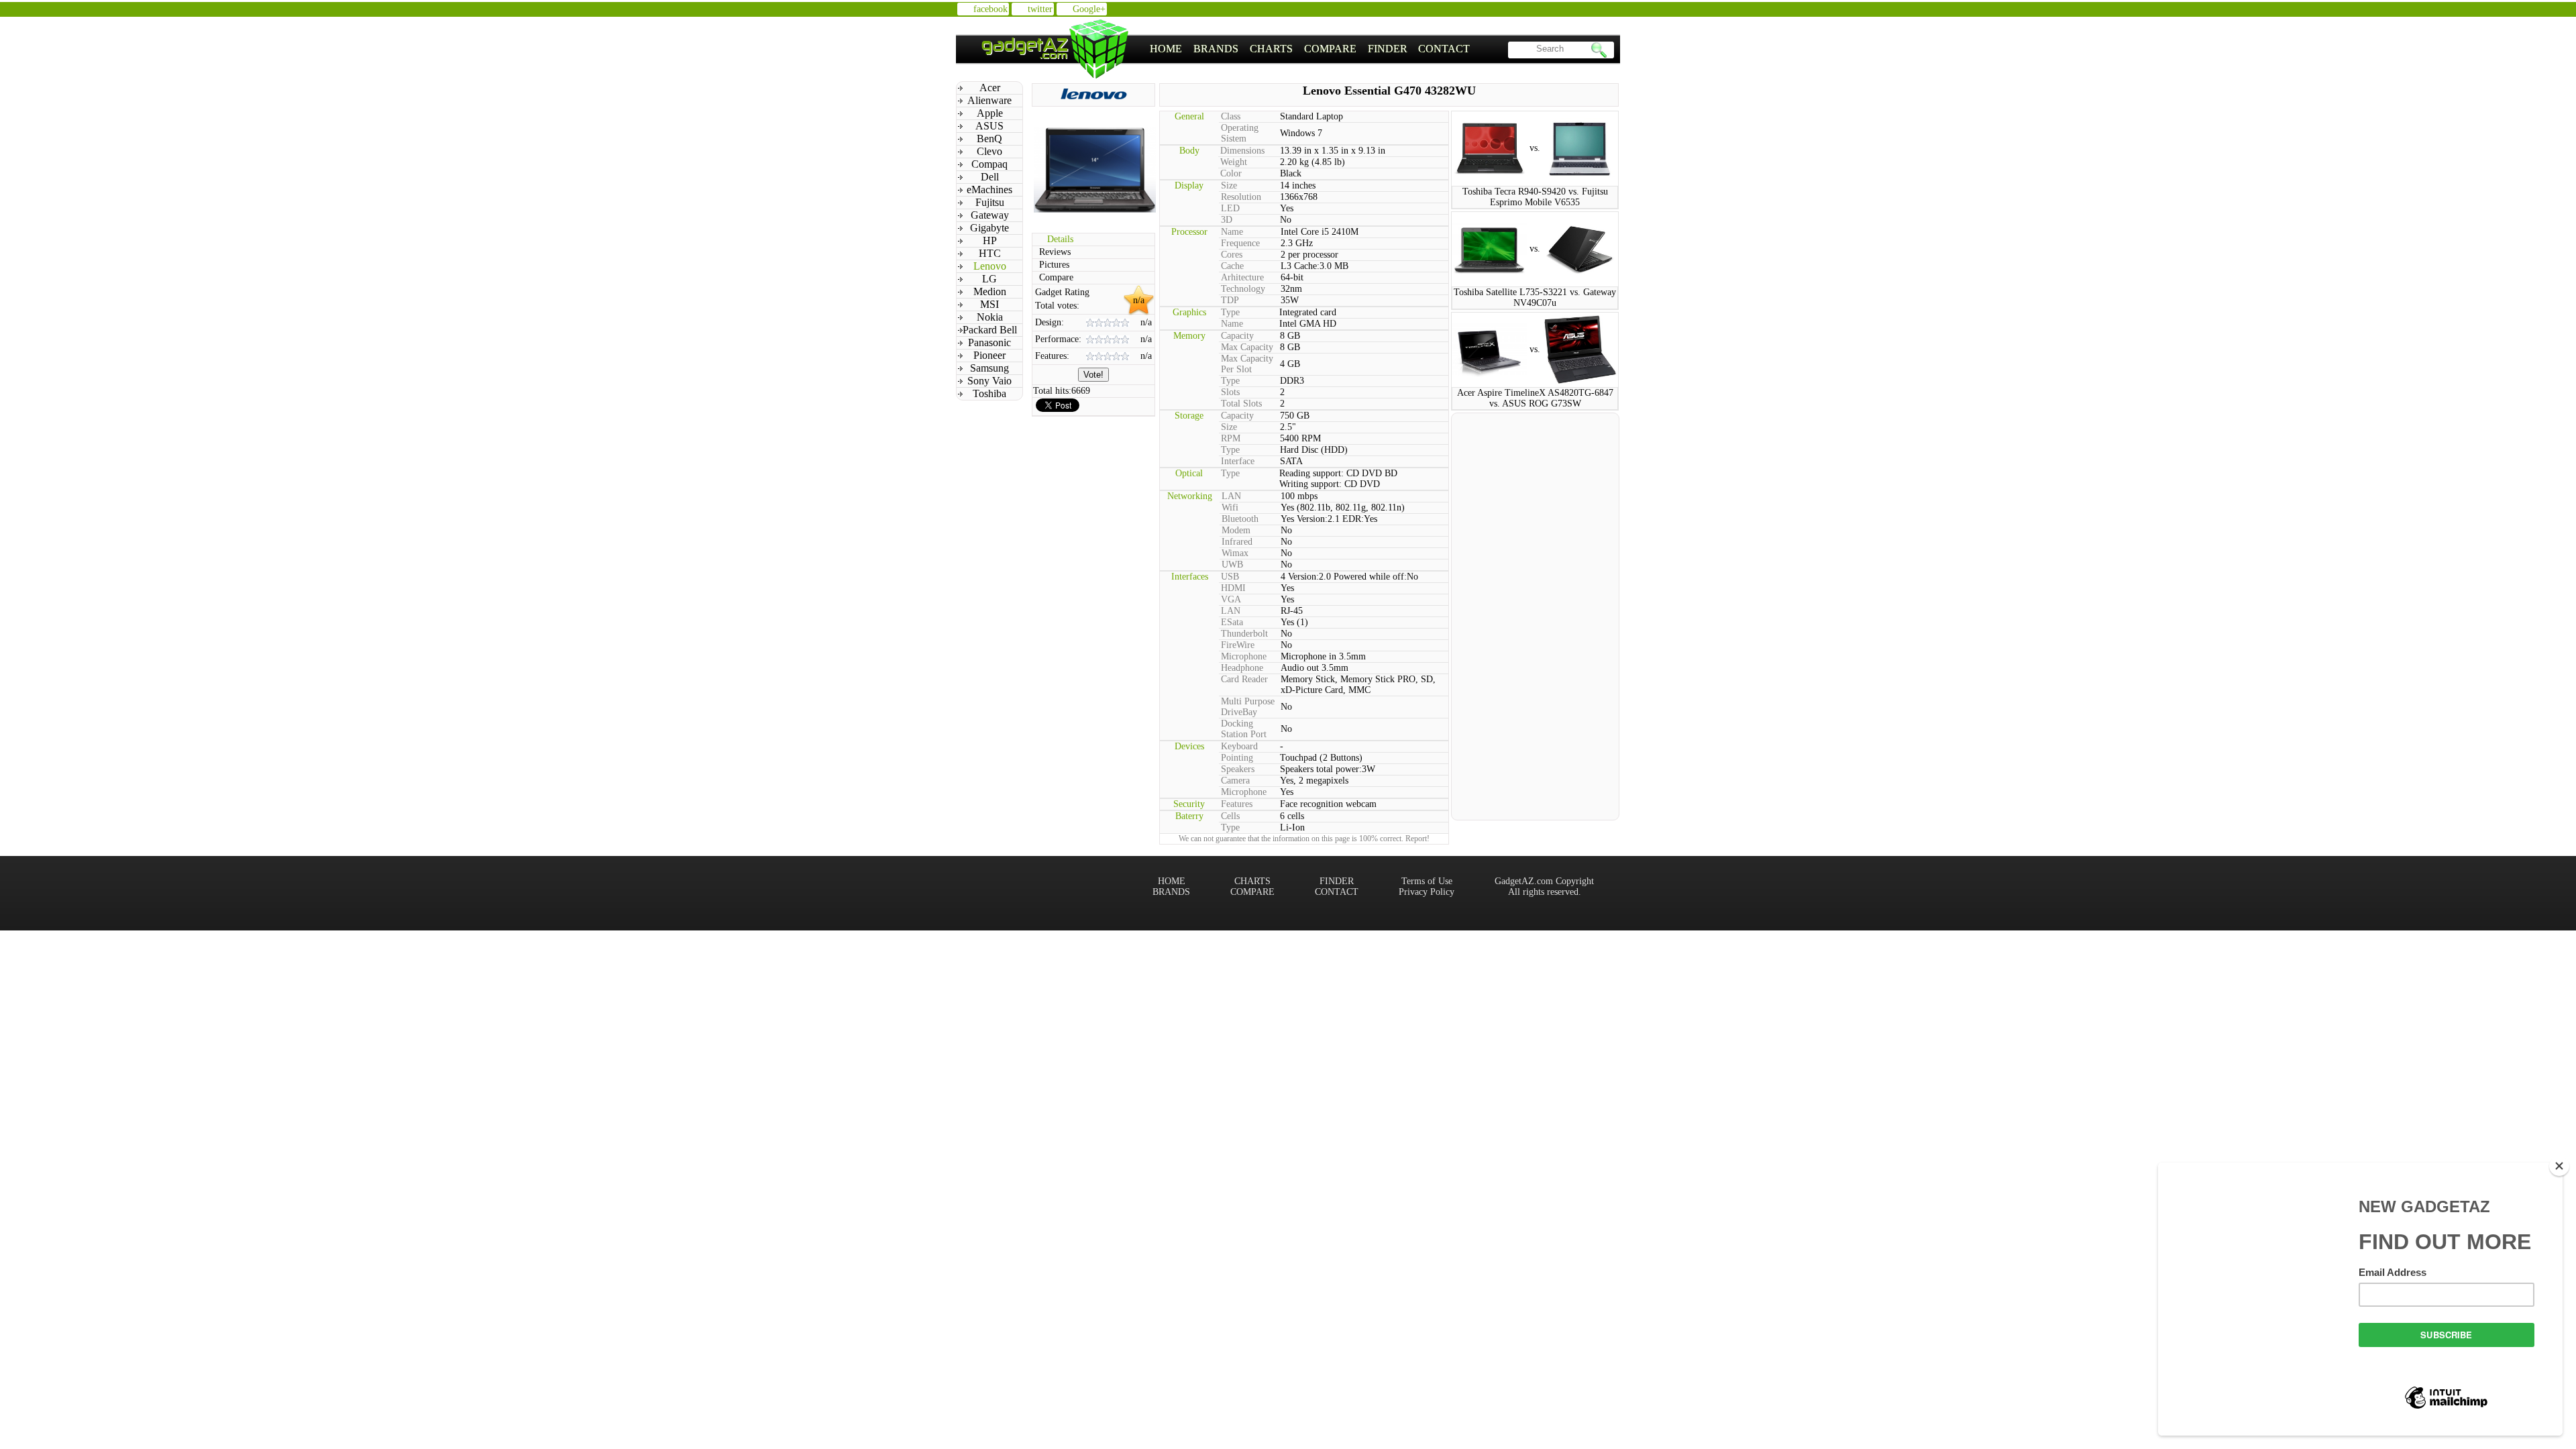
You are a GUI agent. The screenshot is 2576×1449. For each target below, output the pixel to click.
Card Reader (1244, 679)
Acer (990, 88)
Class (1231, 116)
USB (1230, 577)
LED (1230, 208)
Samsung (989, 368)
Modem (1236, 530)
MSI (989, 304)
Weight (1234, 162)
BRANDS (1216, 49)
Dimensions (1242, 151)
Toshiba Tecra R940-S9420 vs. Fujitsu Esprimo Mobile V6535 (1535, 197)
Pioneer (989, 355)
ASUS (989, 126)
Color (1231, 173)
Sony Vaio (989, 381)
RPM (1231, 438)
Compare (1056, 277)
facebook (990, 9)
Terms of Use (1427, 881)
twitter (1040, 9)
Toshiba (989, 393)
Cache (1232, 266)
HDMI (1233, 588)
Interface (1238, 461)
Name (1232, 232)
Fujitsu (990, 202)
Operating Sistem (1240, 133)
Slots (1230, 392)
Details (1060, 239)
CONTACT (1444, 49)
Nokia (990, 317)
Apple (990, 113)
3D (1227, 220)
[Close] (2559, 1166)
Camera (1235, 781)
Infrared (1237, 542)
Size (1229, 185)
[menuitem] (1166, 49)
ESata (1232, 622)
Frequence (1240, 243)
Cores (1232, 255)
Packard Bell (990, 330)
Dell (990, 177)
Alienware (989, 100)
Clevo (989, 151)
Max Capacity (1247, 347)
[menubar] (1310, 49)
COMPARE (1330, 49)
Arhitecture (1242, 277)
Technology (1243, 289)
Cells (1230, 816)
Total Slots (1241, 404)
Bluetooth (1240, 519)
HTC (990, 253)
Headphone (1242, 668)
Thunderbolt (1244, 634)
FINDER (1388, 49)
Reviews (1055, 252)
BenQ (989, 139)
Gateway (990, 215)
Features (1237, 804)
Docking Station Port (1244, 729)
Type (1230, 312)
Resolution (1241, 197)
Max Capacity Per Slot (1247, 364)
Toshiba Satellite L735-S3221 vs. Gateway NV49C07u (1535, 298)
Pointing (1237, 758)
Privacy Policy (1427, 892)
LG (989, 279)
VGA (1231, 599)
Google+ (1089, 9)
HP (990, 240)
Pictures (1054, 265)
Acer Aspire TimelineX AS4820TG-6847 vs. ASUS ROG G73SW (1535, 398)
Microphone (1244, 656)
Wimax (1235, 553)
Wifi (1230, 507)
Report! (1417, 839)
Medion (990, 291)
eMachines (989, 190)
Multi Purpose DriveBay (1248, 707)
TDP (1230, 300)
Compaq (989, 164)
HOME (1166, 49)
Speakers (1238, 769)
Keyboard (1239, 746)
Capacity (1237, 336)
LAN (1231, 496)
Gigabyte (989, 228)
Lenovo (990, 266)
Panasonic (989, 342)
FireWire (1238, 645)
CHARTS (1271, 49)
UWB (1232, 565)
